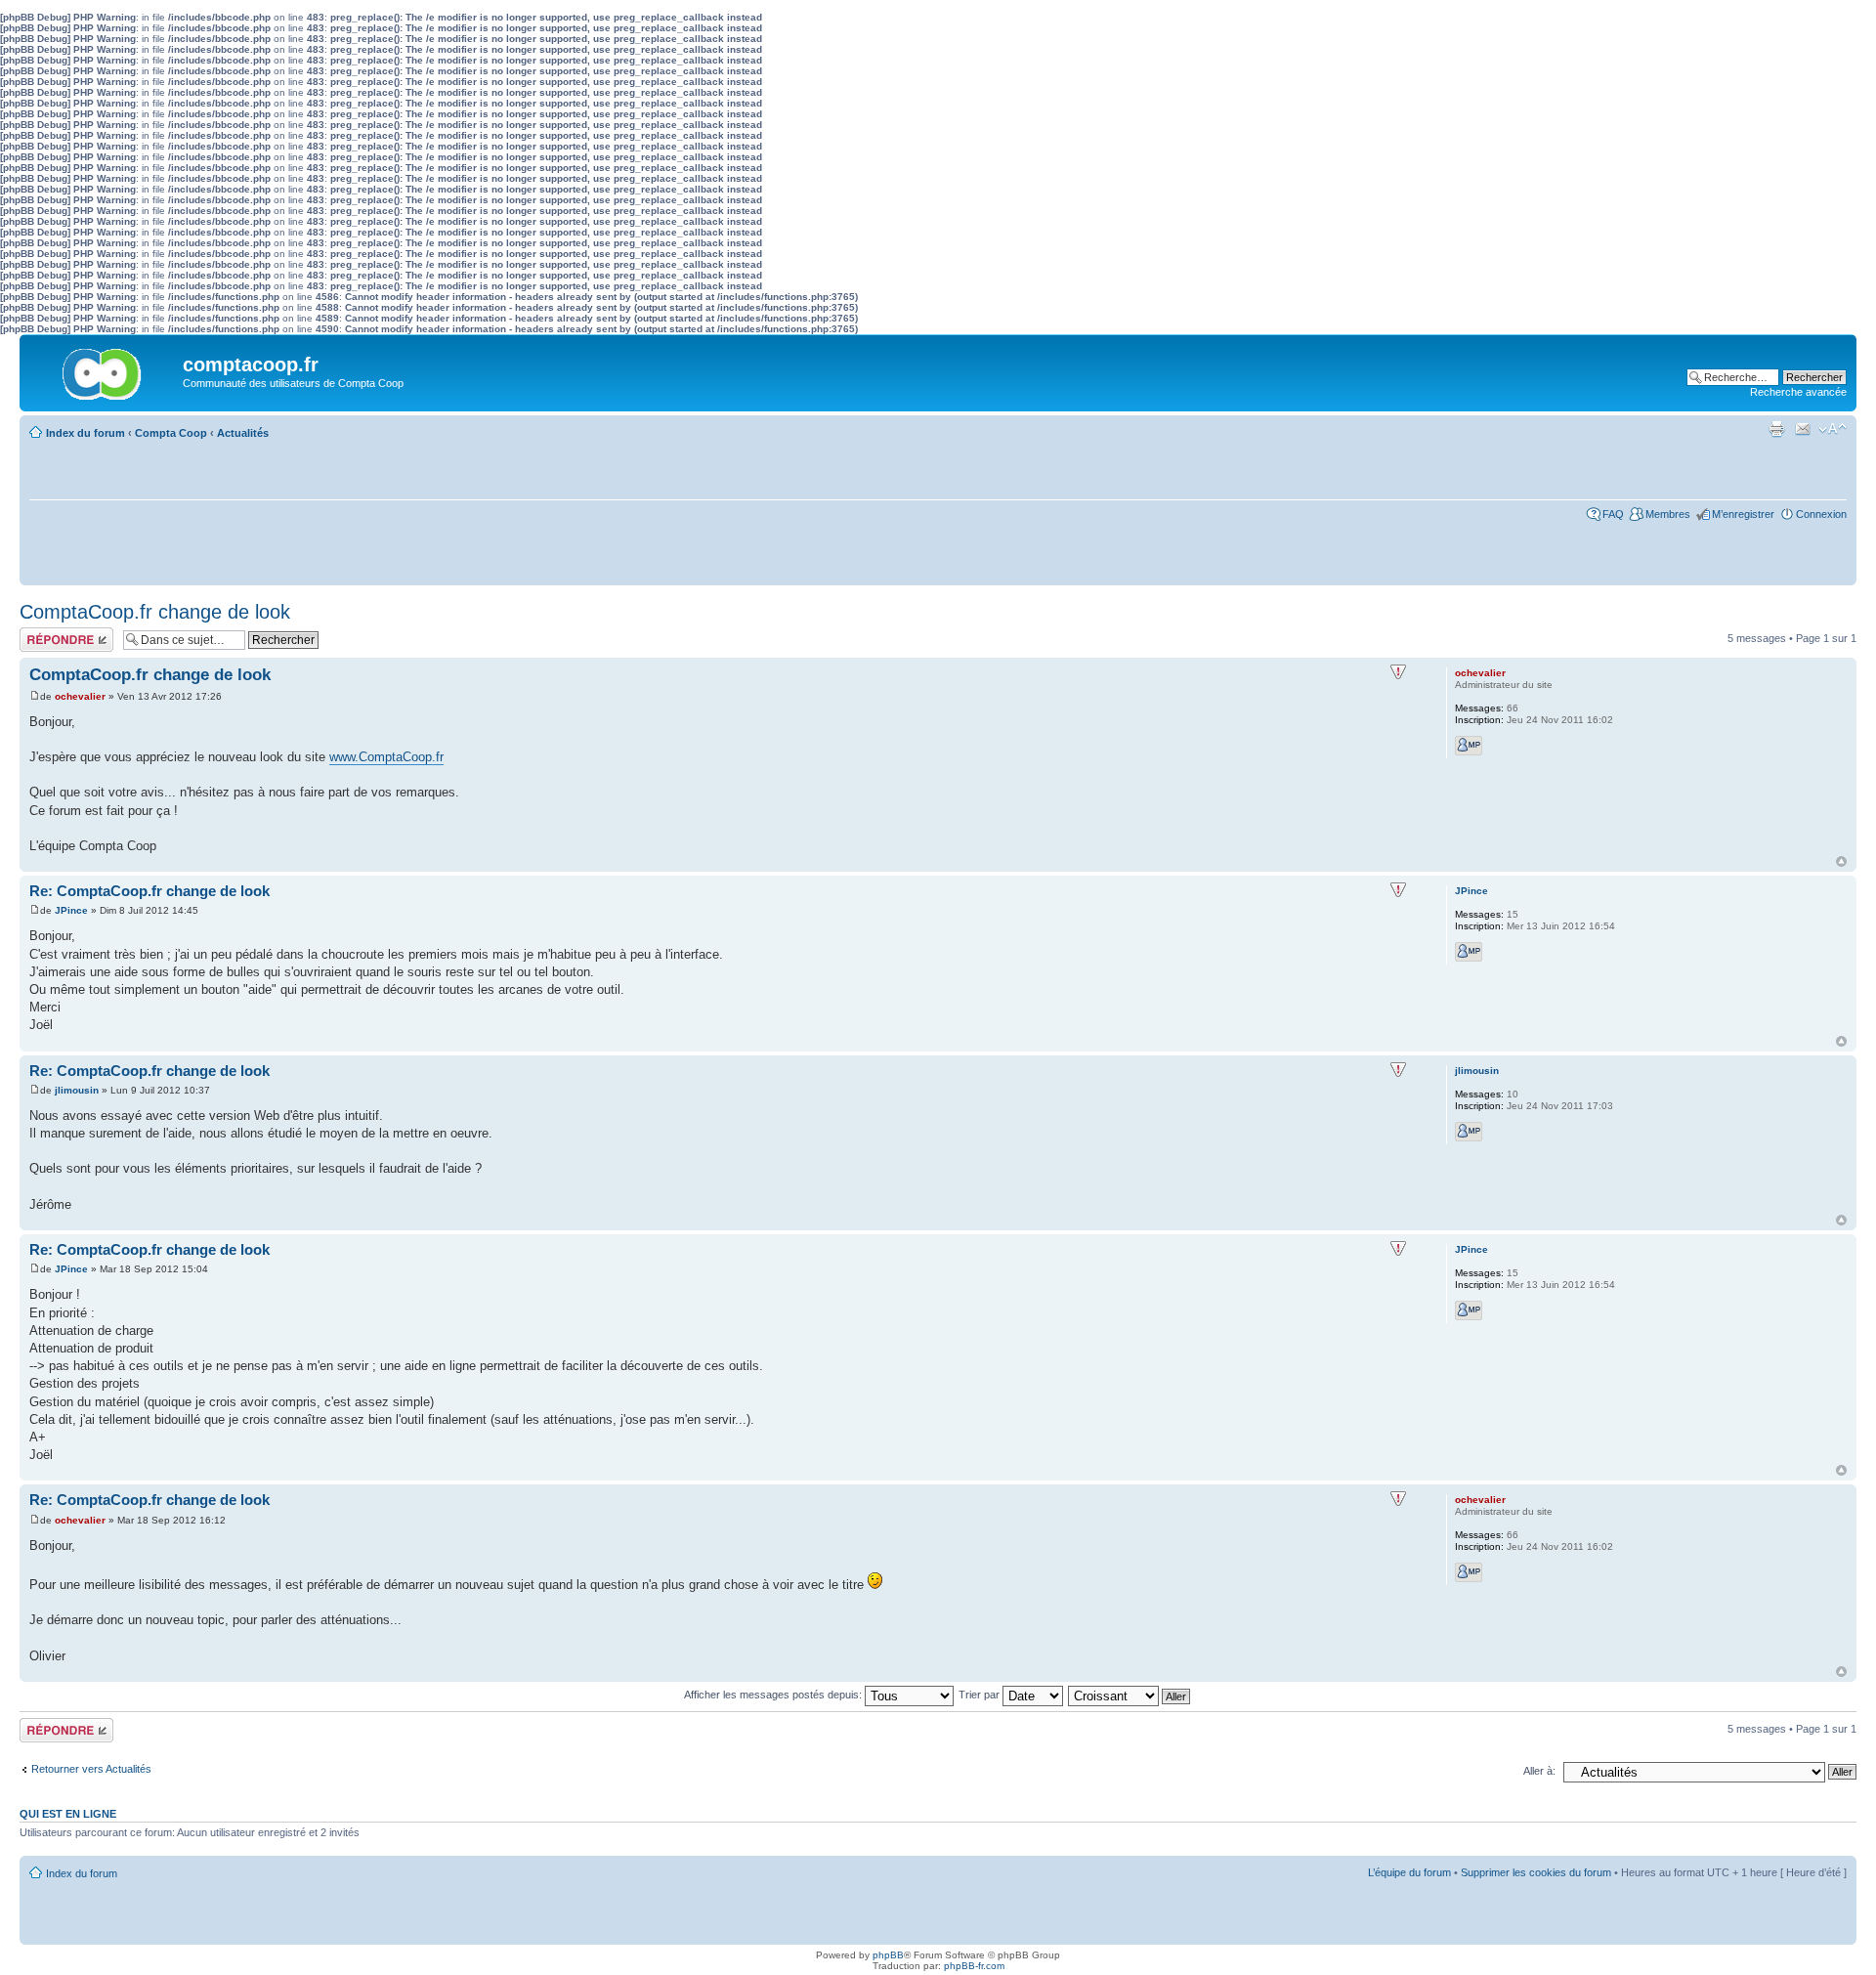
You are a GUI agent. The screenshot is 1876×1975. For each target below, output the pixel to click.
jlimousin (77, 1090)
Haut (1841, 861)
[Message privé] (1469, 746)
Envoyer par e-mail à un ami (1803, 429)
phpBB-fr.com (974, 1966)
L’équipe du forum (1409, 1872)
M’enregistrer (1743, 514)
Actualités (243, 433)
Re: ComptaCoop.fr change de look (149, 891)
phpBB (888, 1955)
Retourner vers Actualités (91, 1769)
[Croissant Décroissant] (1130, 1695)
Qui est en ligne (68, 1814)
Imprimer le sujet (1776, 429)
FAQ (1613, 514)
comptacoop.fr (251, 365)
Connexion (1821, 514)
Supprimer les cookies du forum (1536, 1872)
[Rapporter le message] (1398, 672)
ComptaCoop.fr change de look (155, 612)
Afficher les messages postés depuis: (774, 1695)
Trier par (981, 1695)
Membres (1668, 514)
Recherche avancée (1798, 392)
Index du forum (85, 433)
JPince (71, 910)
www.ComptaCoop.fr (386, 757)
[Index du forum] (104, 369)
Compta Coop (171, 433)
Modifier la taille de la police (1833, 429)
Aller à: (1539, 1771)
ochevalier (80, 696)
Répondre (43, 633)
